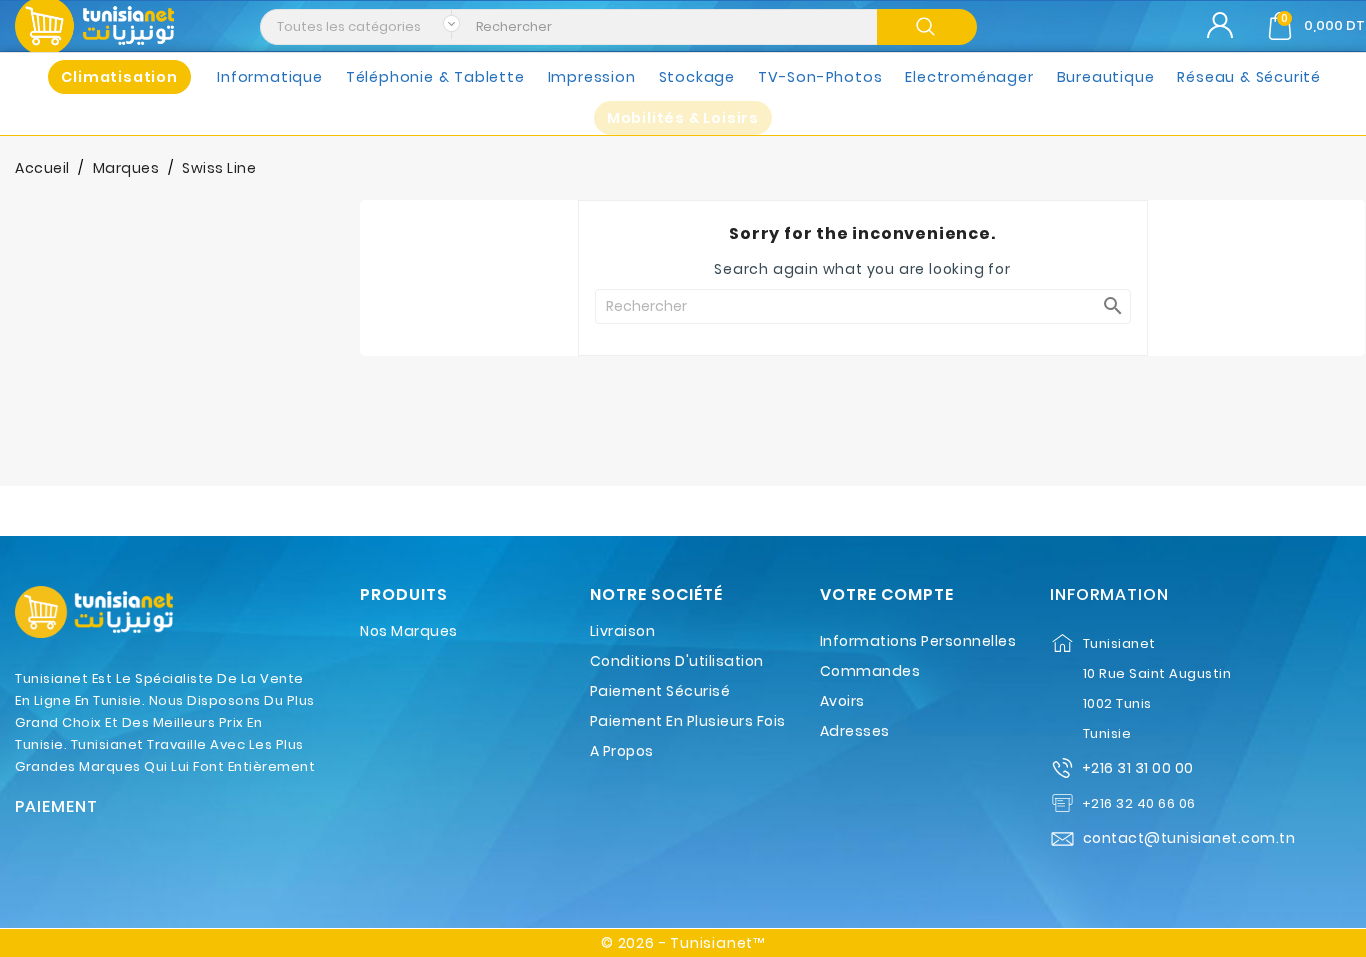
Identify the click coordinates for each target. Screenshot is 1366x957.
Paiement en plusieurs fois (688, 721)
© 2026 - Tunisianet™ (683, 943)
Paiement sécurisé (660, 691)
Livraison (623, 631)
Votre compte (887, 595)
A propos (622, 751)
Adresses (855, 731)
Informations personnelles (918, 641)
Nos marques (409, 631)
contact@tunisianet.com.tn (1189, 838)
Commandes (870, 671)
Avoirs (842, 701)
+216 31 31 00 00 (1138, 768)
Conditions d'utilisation (677, 661)
